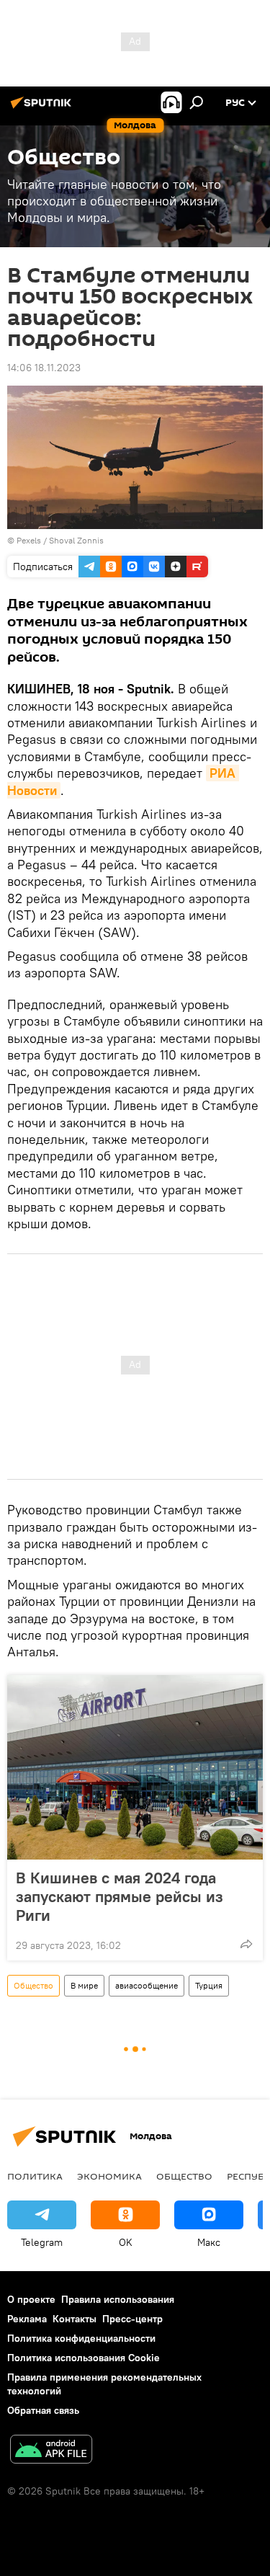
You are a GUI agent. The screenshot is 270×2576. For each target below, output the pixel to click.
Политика (35, 2176)
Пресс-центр (132, 2319)
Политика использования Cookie (84, 2358)
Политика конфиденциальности (81, 2338)
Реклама (27, 2319)
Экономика (109, 2176)
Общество (33, 1985)
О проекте (31, 2299)
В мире (84, 1985)
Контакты (75, 2319)
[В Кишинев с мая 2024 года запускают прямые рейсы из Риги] (135, 1767)
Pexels (29, 540)
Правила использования (118, 2299)
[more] (246, 1944)
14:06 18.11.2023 (44, 368)
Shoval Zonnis (76, 540)
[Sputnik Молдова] (43, 108)
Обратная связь (43, 2410)
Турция (209, 1985)
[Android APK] (51, 2451)
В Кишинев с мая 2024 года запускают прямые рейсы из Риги (120, 1896)
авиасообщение (147, 1985)
